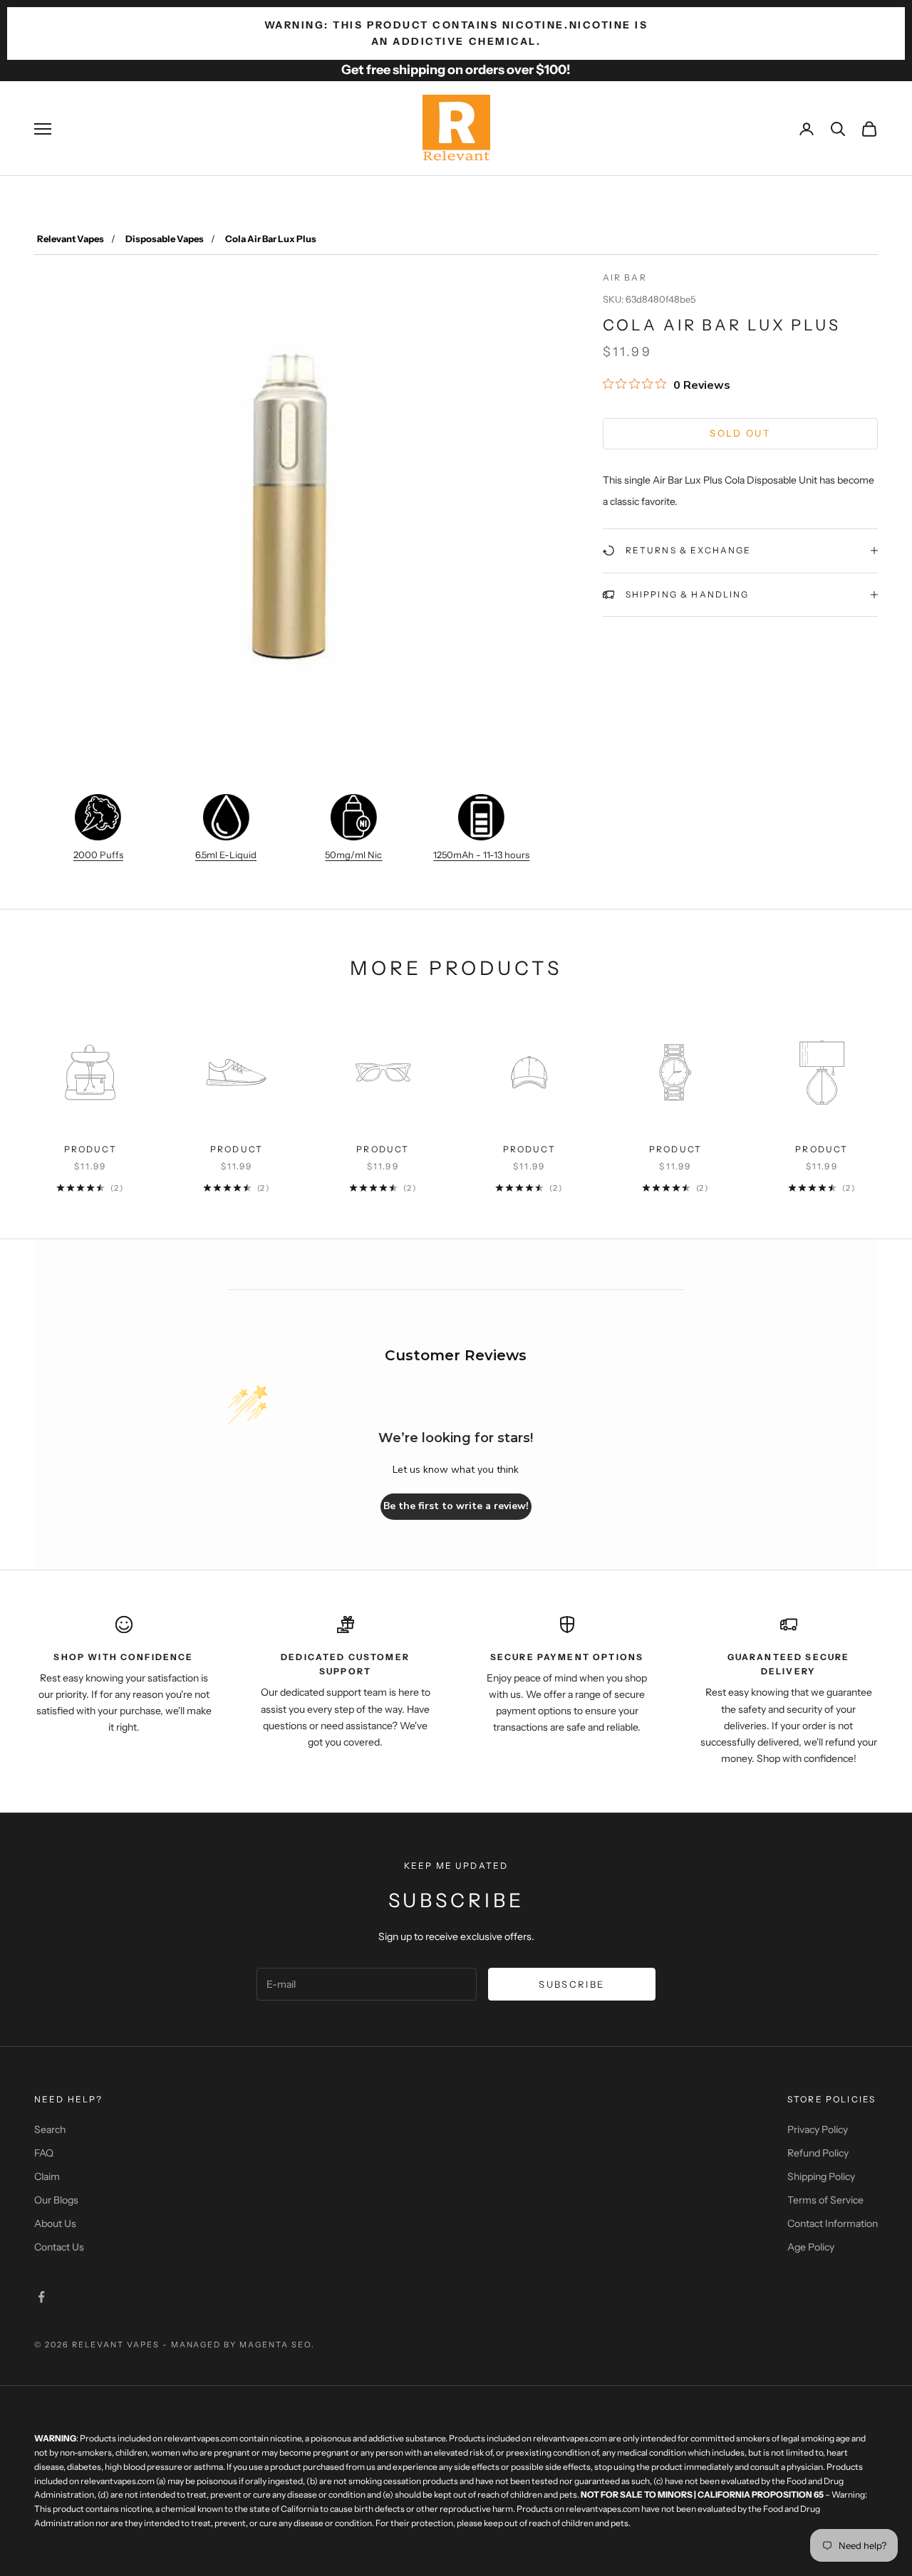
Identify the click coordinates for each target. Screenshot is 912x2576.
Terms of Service (825, 2200)
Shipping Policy (821, 2176)
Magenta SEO (275, 2345)
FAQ (44, 2153)
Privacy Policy (818, 2129)
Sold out (740, 433)
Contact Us (59, 2247)
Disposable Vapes (165, 239)
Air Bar (625, 277)
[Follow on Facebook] (41, 2297)
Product (90, 1149)
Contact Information (833, 2223)
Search (50, 2129)
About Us (55, 2223)
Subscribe (571, 1984)
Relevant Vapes (71, 239)
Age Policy (811, 2247)
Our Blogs (56, 2200)
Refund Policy (818, 2153)
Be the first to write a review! (456, 1506)
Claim (47, 2176)
